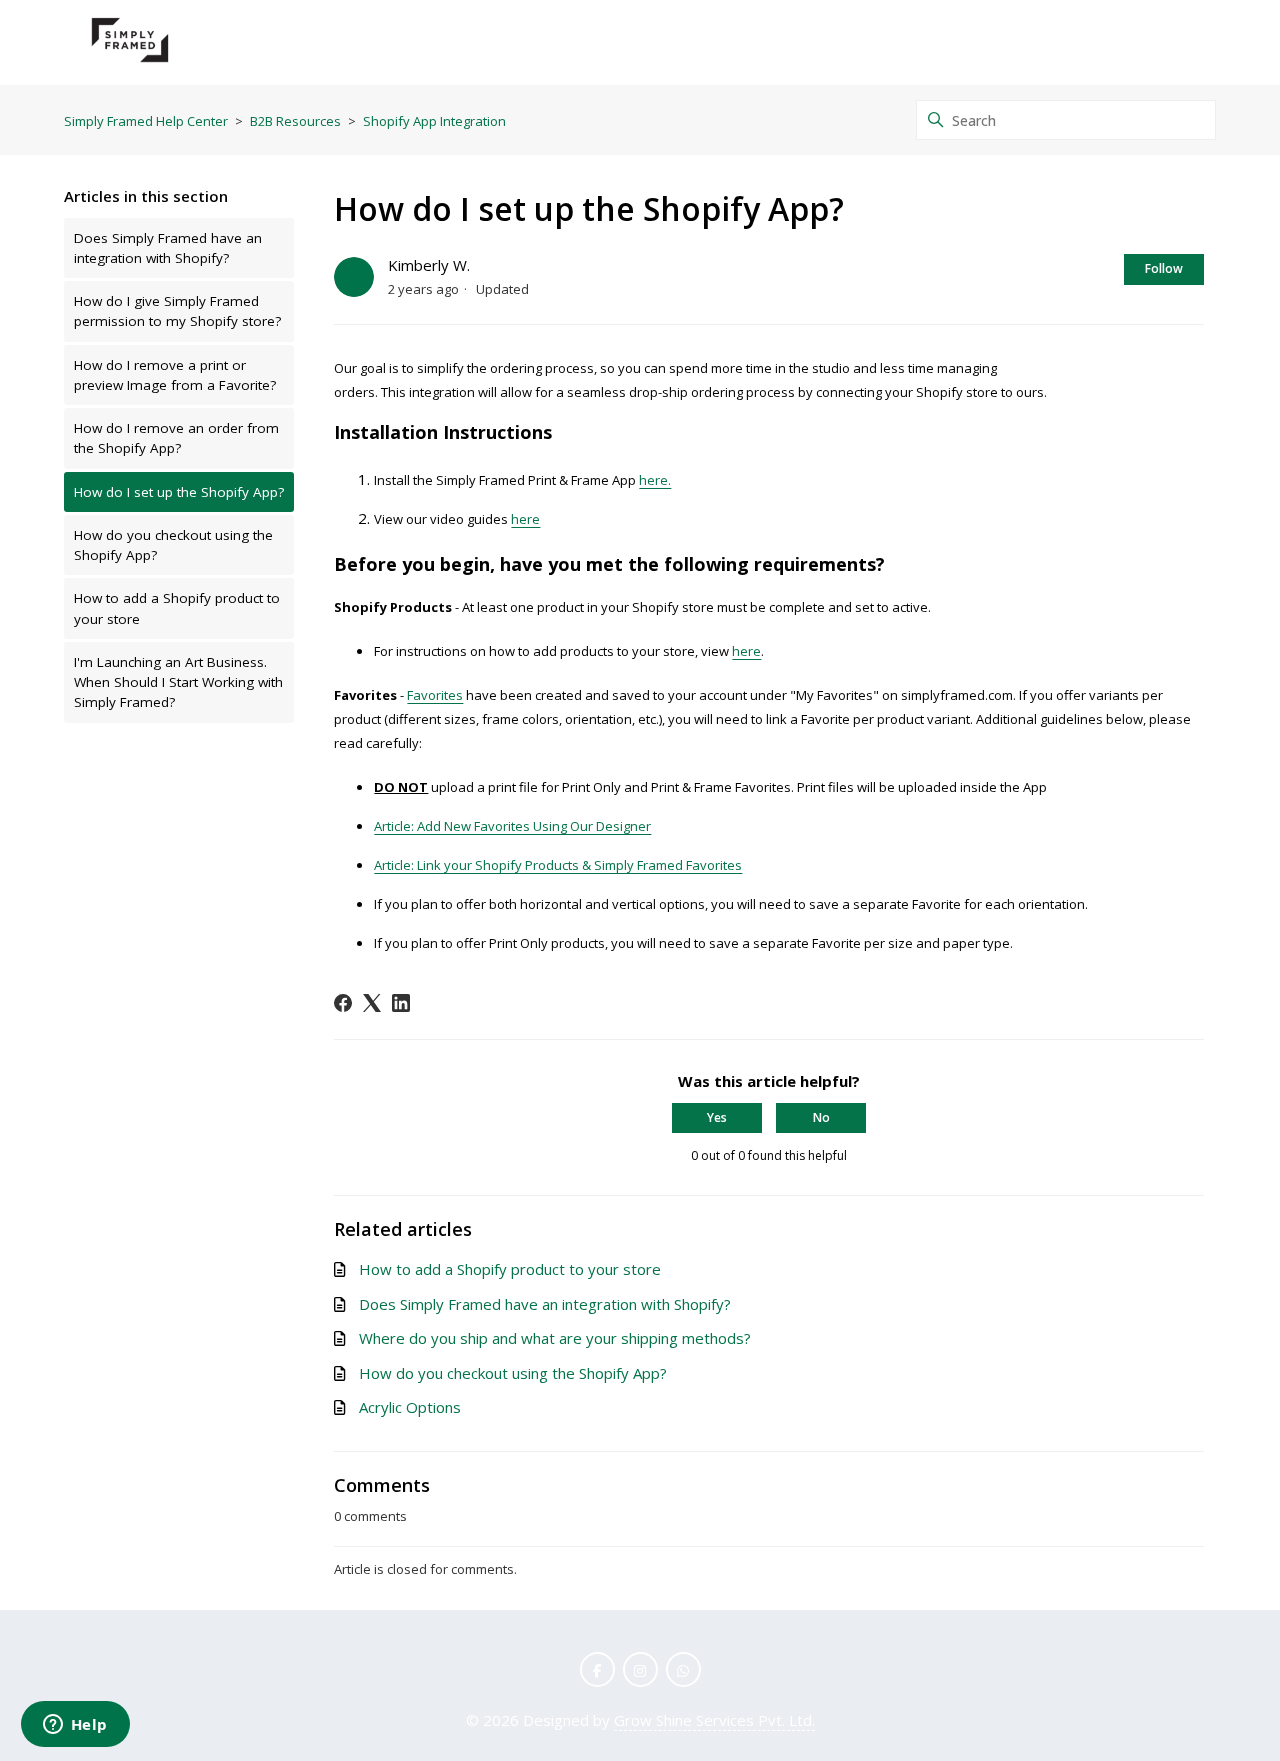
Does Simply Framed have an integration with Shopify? (168, 248)
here (525, 519)
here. (655, 480)
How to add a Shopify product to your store (177, 608)
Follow (1164, 268)
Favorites (435, 695)
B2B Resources (295, 121)
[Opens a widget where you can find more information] (75, 1726)
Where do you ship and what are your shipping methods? (555, 1338)
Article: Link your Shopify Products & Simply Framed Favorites (558, 865)
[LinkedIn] (401, 1003)
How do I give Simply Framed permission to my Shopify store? (177, 311)
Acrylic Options (410, 1407)
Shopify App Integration (434, 121)
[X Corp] (372, 1003)
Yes (717, 1117)
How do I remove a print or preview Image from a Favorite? (175, 375)
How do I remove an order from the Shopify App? (176, 438)
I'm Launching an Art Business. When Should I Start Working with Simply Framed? (178, 682)
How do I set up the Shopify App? (179, 492)
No (821, 1117)
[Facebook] (343, 1003)
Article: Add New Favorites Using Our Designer (512, 826)
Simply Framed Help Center (146, 121)
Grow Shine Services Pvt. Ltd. (714, 1720)
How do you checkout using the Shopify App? (173, 545)
